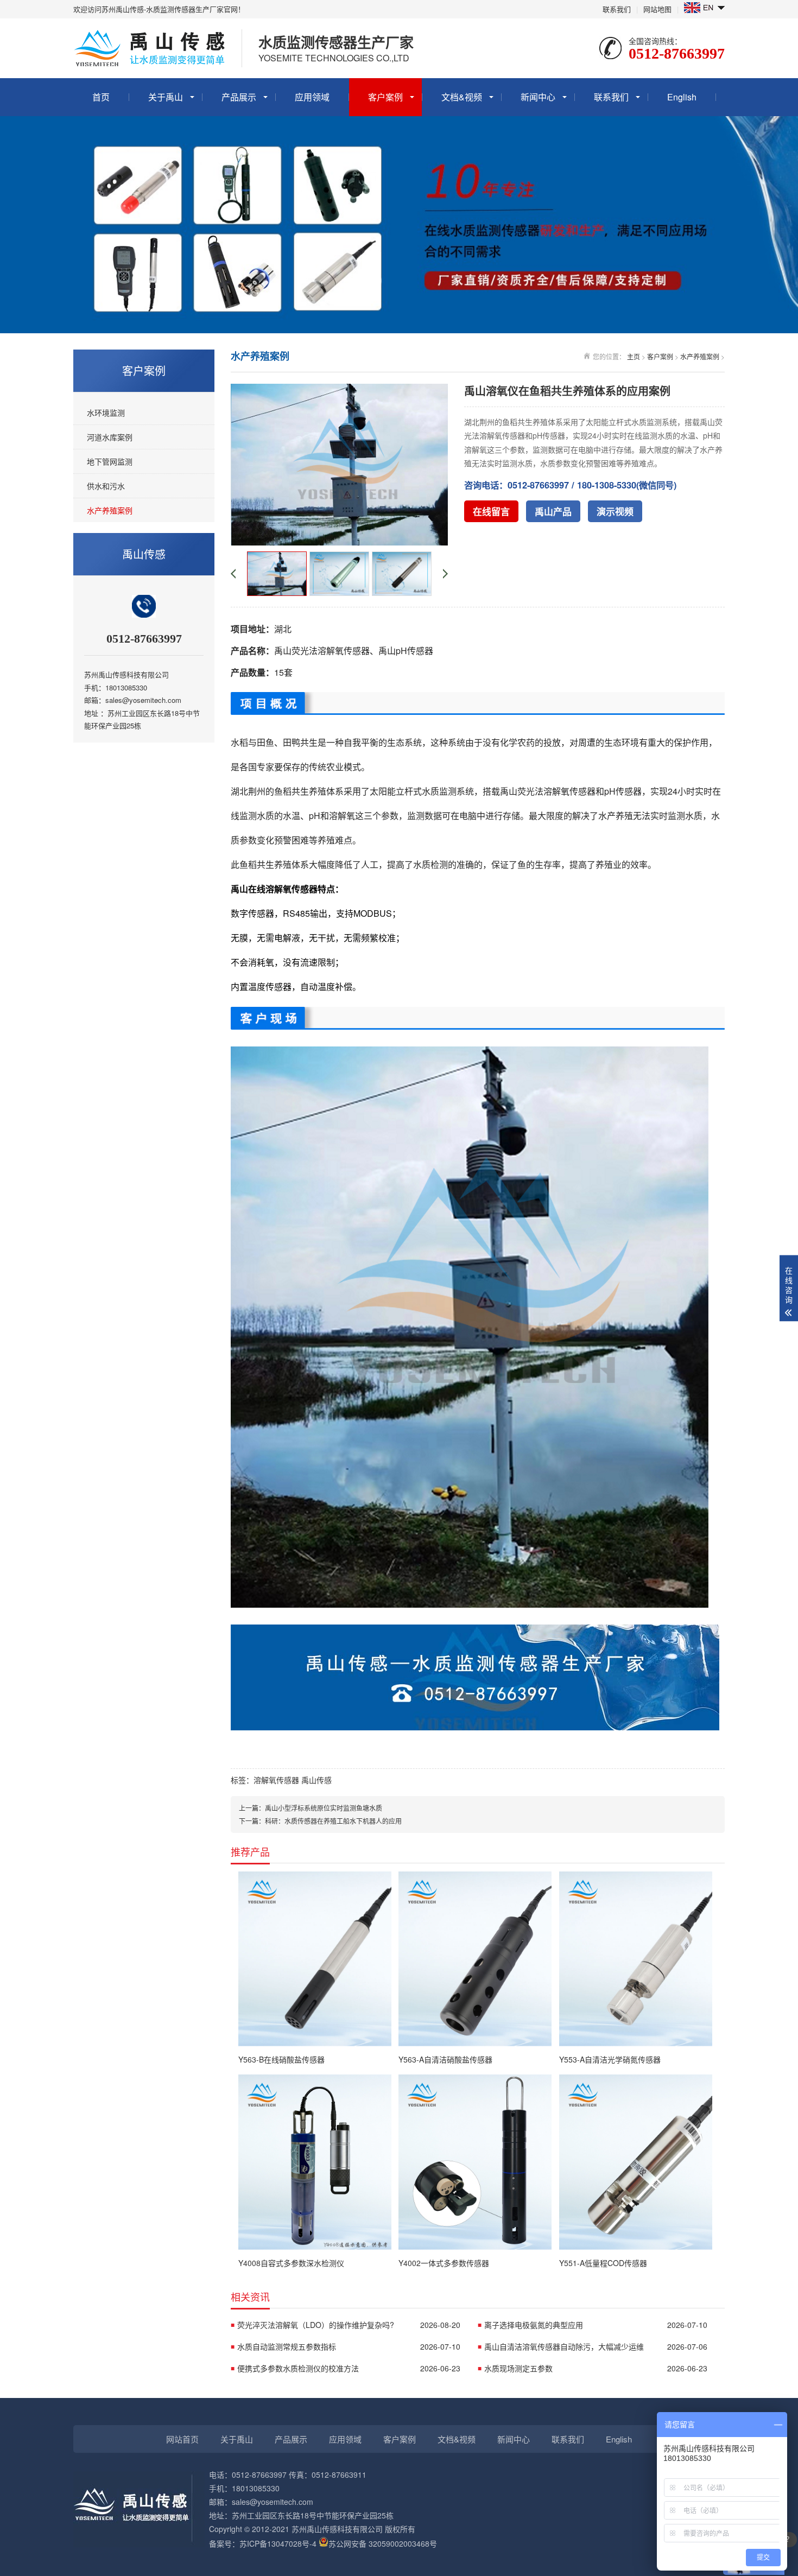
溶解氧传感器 (276, 1780)
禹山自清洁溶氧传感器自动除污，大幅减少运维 (596, 2346)
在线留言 (491, 511)
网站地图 (657, 9)
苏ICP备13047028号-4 (278, 2543)
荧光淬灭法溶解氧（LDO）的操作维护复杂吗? (349, 2325)
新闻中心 (538, 97)
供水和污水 (106, 486)
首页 (101, 97)
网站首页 (182, 2439)
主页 (634, 356)
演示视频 (615, 511)
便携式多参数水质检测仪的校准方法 (349, 2368)
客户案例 (385, 97)
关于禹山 (166, 97)
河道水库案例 (110, 437)
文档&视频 (462, 97)
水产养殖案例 (110, 510)
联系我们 (617, 9)
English (682, 97)
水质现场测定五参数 (596, 2368)
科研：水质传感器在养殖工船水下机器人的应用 (333, 1821)
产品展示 (239, 97)
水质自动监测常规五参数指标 (349, 2346)
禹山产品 (553, 511)
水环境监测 (106, 413)
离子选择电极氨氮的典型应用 (596, 2325)
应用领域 (312, 97)
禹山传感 (316, 1780)
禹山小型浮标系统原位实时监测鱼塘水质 (324, 1808)
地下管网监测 (110, 461)
